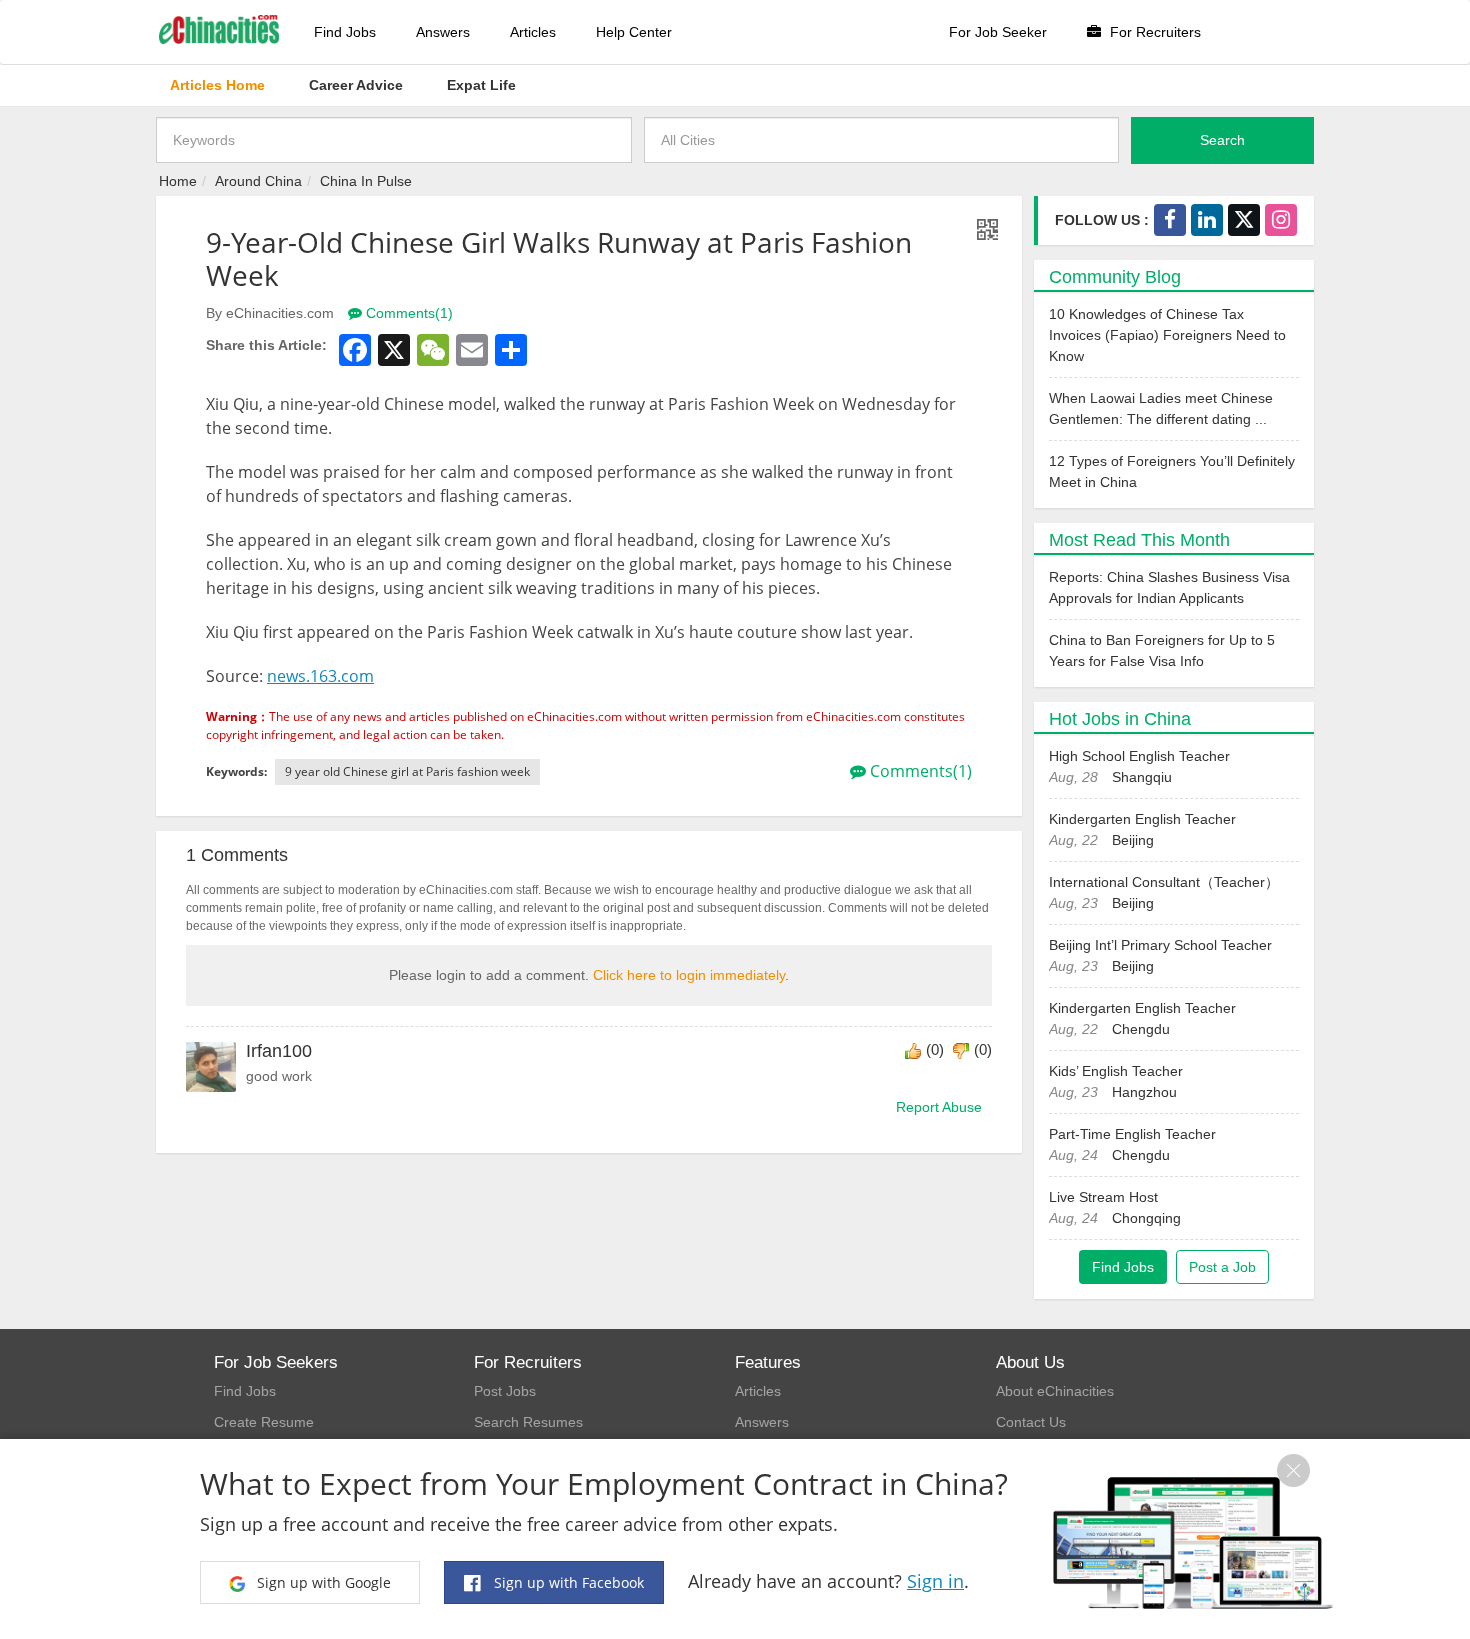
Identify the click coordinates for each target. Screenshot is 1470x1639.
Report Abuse (939, 1107)
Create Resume (264, 1422)
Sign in (935, 1581)
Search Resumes (528, 1422)
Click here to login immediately (689, 975)
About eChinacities (1055, 1391)
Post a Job (1222, 1267)
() (935, 1049)
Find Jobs (345, 32)
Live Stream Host (1103, 1197)
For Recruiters (1153, 32)
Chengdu (1141, 1029)
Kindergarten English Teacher (1142, 819)
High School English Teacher (1139, 756)
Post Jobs (505, 1391)
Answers (443, 32)
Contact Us (1031, 1422)
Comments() (407, 313)
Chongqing (1146, 1218)
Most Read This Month (1139, 540)
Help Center (634, 32)
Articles (533, 32)
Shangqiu (1142, 777)
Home (178, 181)
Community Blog (1115, 277)
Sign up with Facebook (567, 1582)
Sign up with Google (322, 1582)
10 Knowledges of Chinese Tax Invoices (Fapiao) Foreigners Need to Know (1167, 335)
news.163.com (320, 676)
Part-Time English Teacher (1132, 1134)
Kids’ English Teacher (1116, 1071)
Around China (258, 181)
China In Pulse (366, 181)
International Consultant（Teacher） (1164, 882)
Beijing (1133, 840)
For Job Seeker (998, 32)
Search (1222, 140)
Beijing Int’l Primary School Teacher (1160, 945)
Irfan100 (279, 1051)
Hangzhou (1144, 1092)
